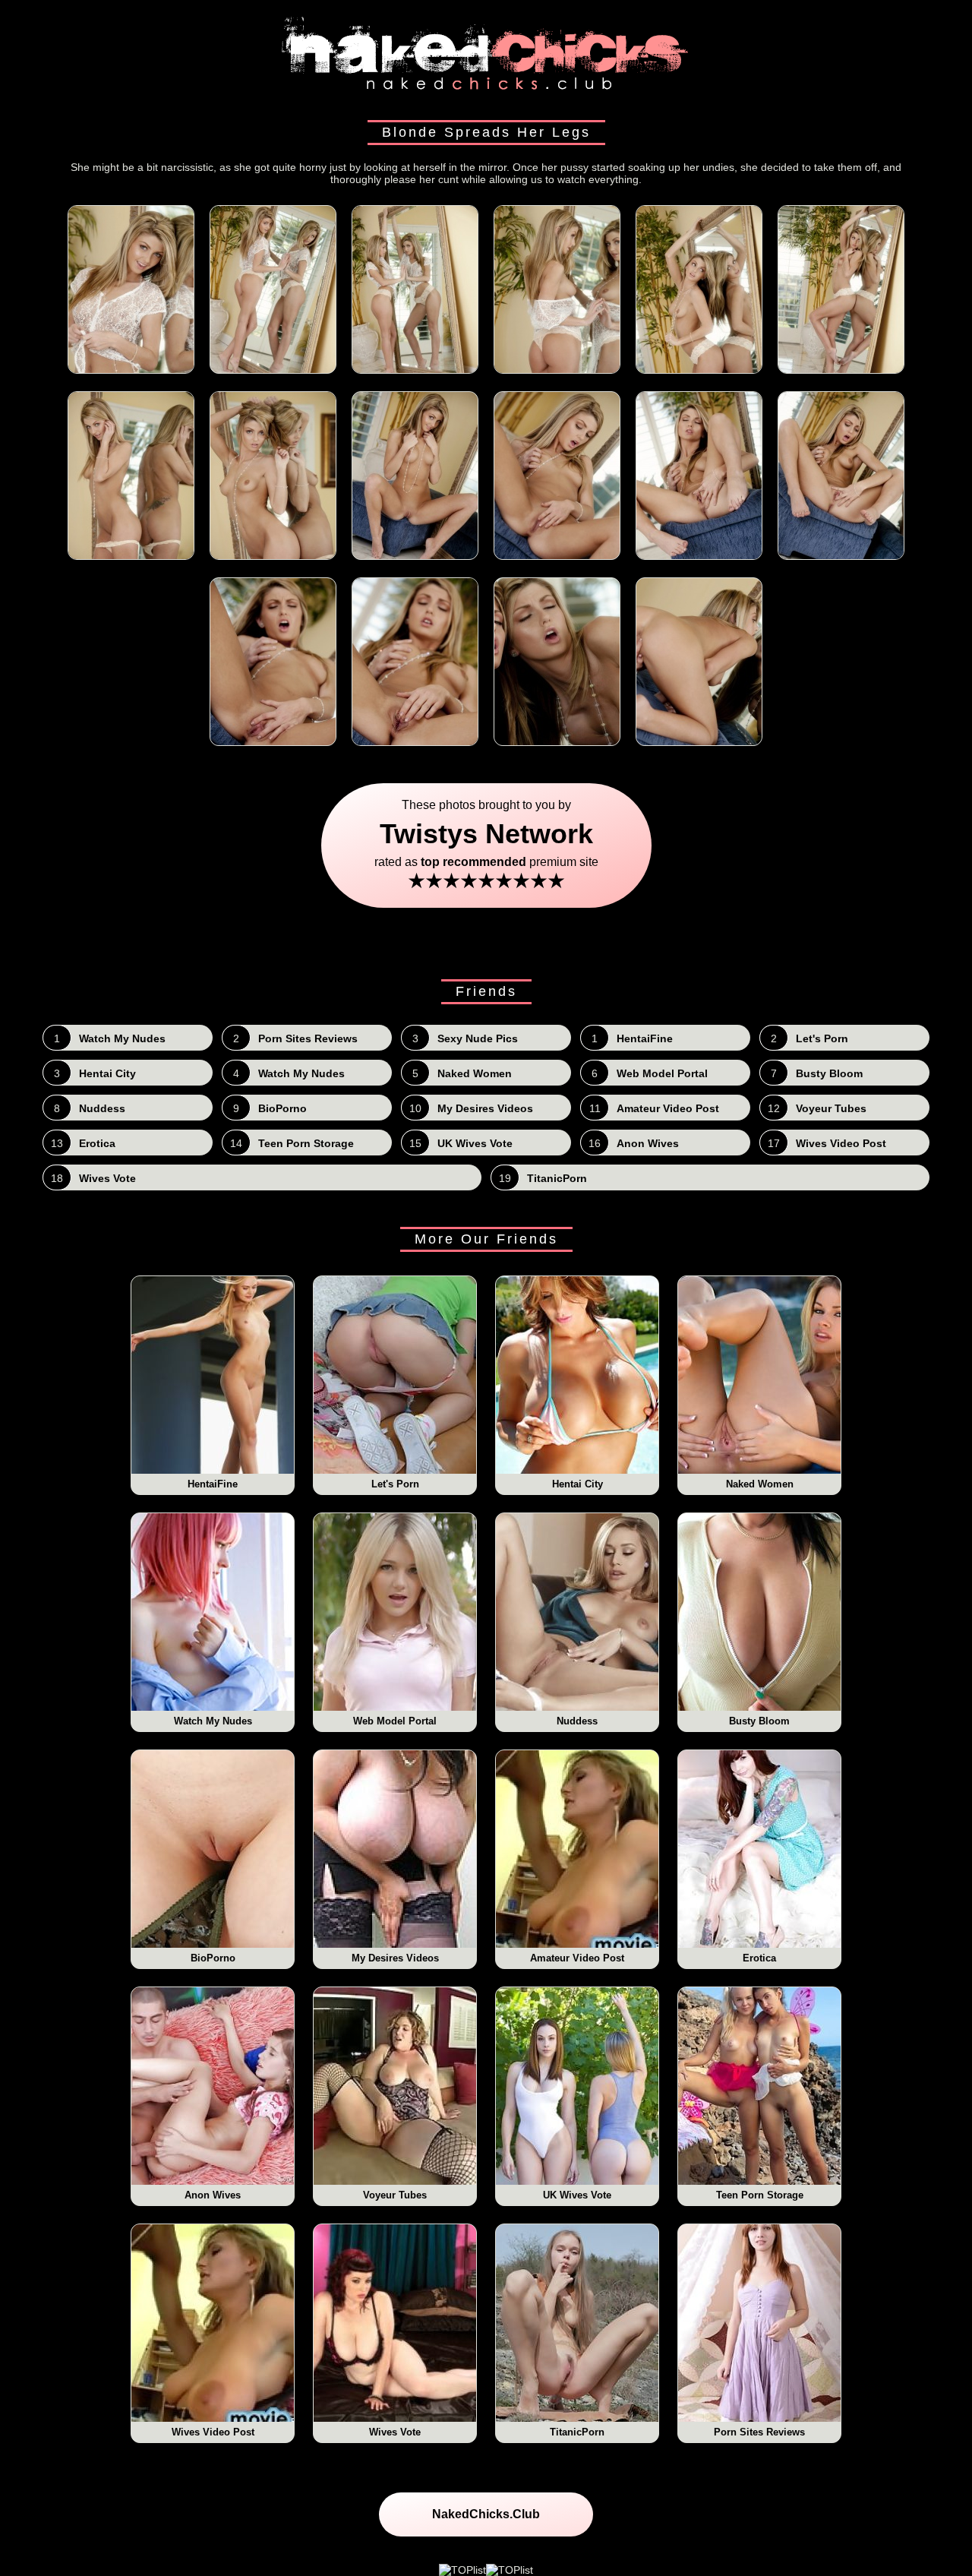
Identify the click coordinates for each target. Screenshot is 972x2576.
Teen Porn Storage (760, 2195)
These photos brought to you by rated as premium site (486, 845)
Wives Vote (395, 2432)
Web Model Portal (395, 1721)
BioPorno (213, 1958)
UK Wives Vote (577, 2195)
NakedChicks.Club (486, 2514)
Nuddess (577, 1721)
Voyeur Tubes (395, 2195)
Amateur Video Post (577, 1958)
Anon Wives (213, 2195)
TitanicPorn (577, 2432)
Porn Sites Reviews (759, 2432)
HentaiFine (213, 1484)
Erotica (759, 1958)
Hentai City (578, 1484)
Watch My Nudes (213, 1721)
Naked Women (760, 1484)
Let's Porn (395, 1484)
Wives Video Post (213, 2432)
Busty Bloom (759, 1721)
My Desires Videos (395, 1958)
